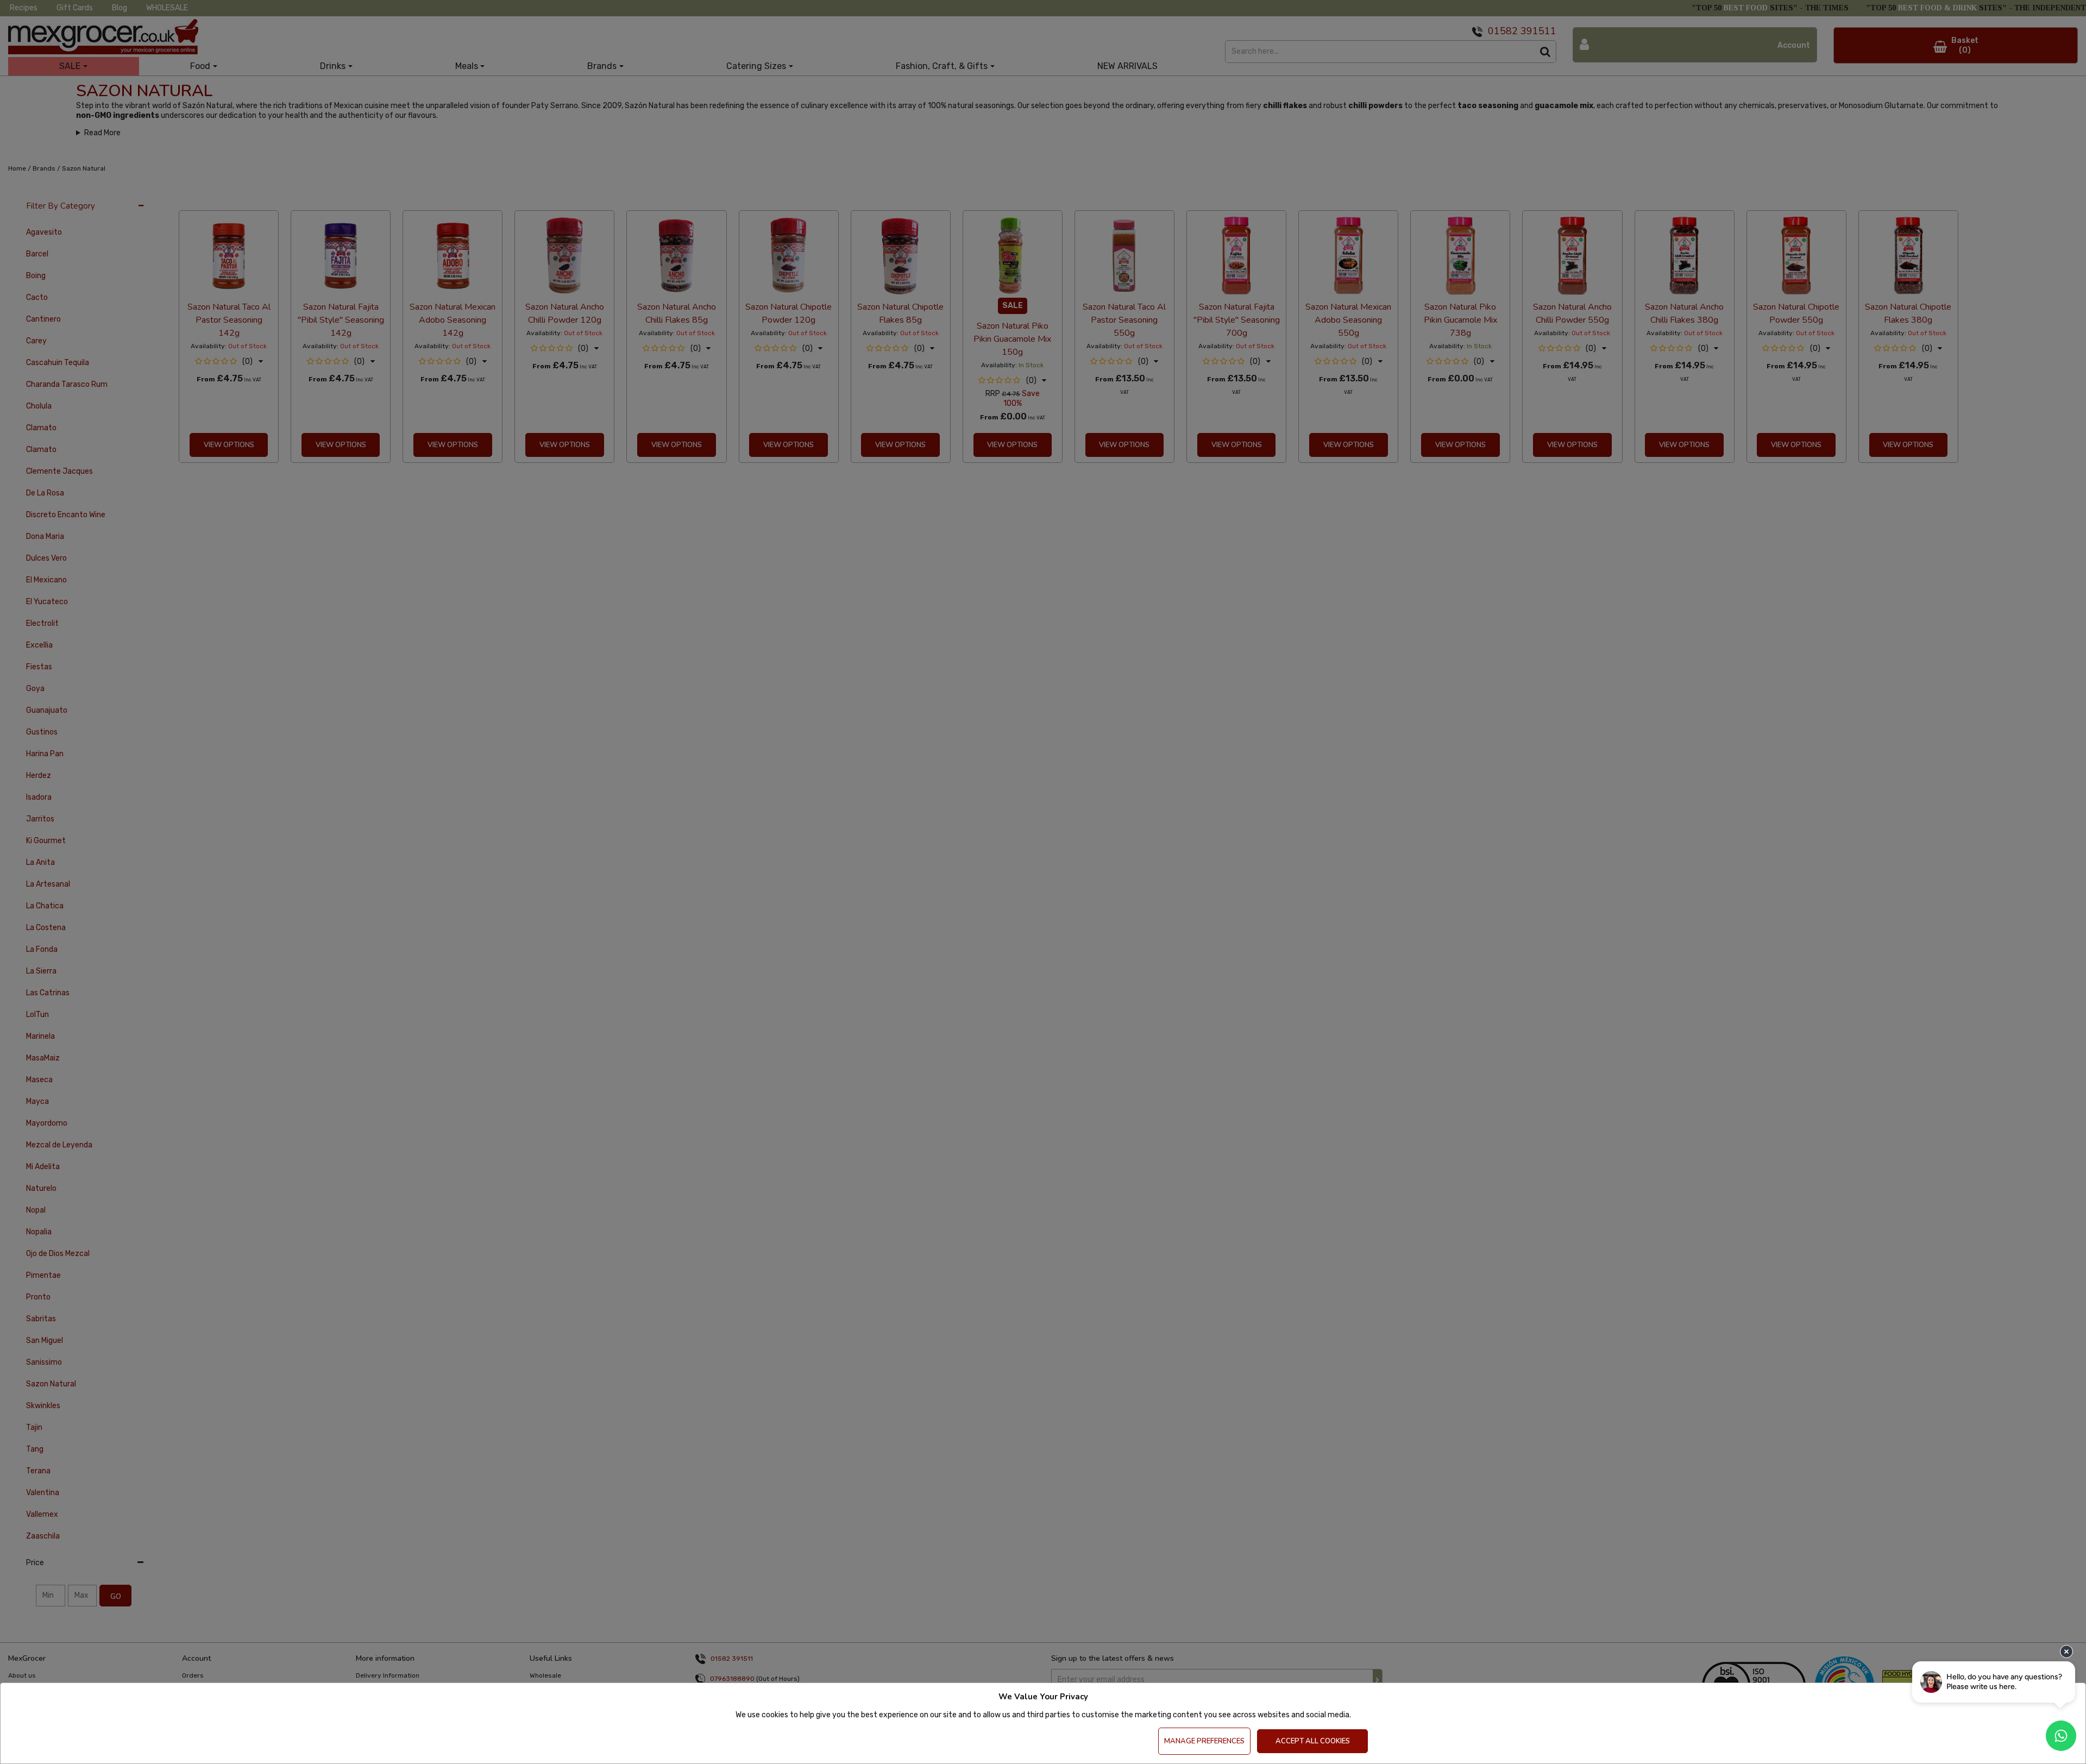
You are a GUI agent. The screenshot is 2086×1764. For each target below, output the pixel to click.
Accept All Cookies (1313, 1741)
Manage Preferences (1204, 1741)
